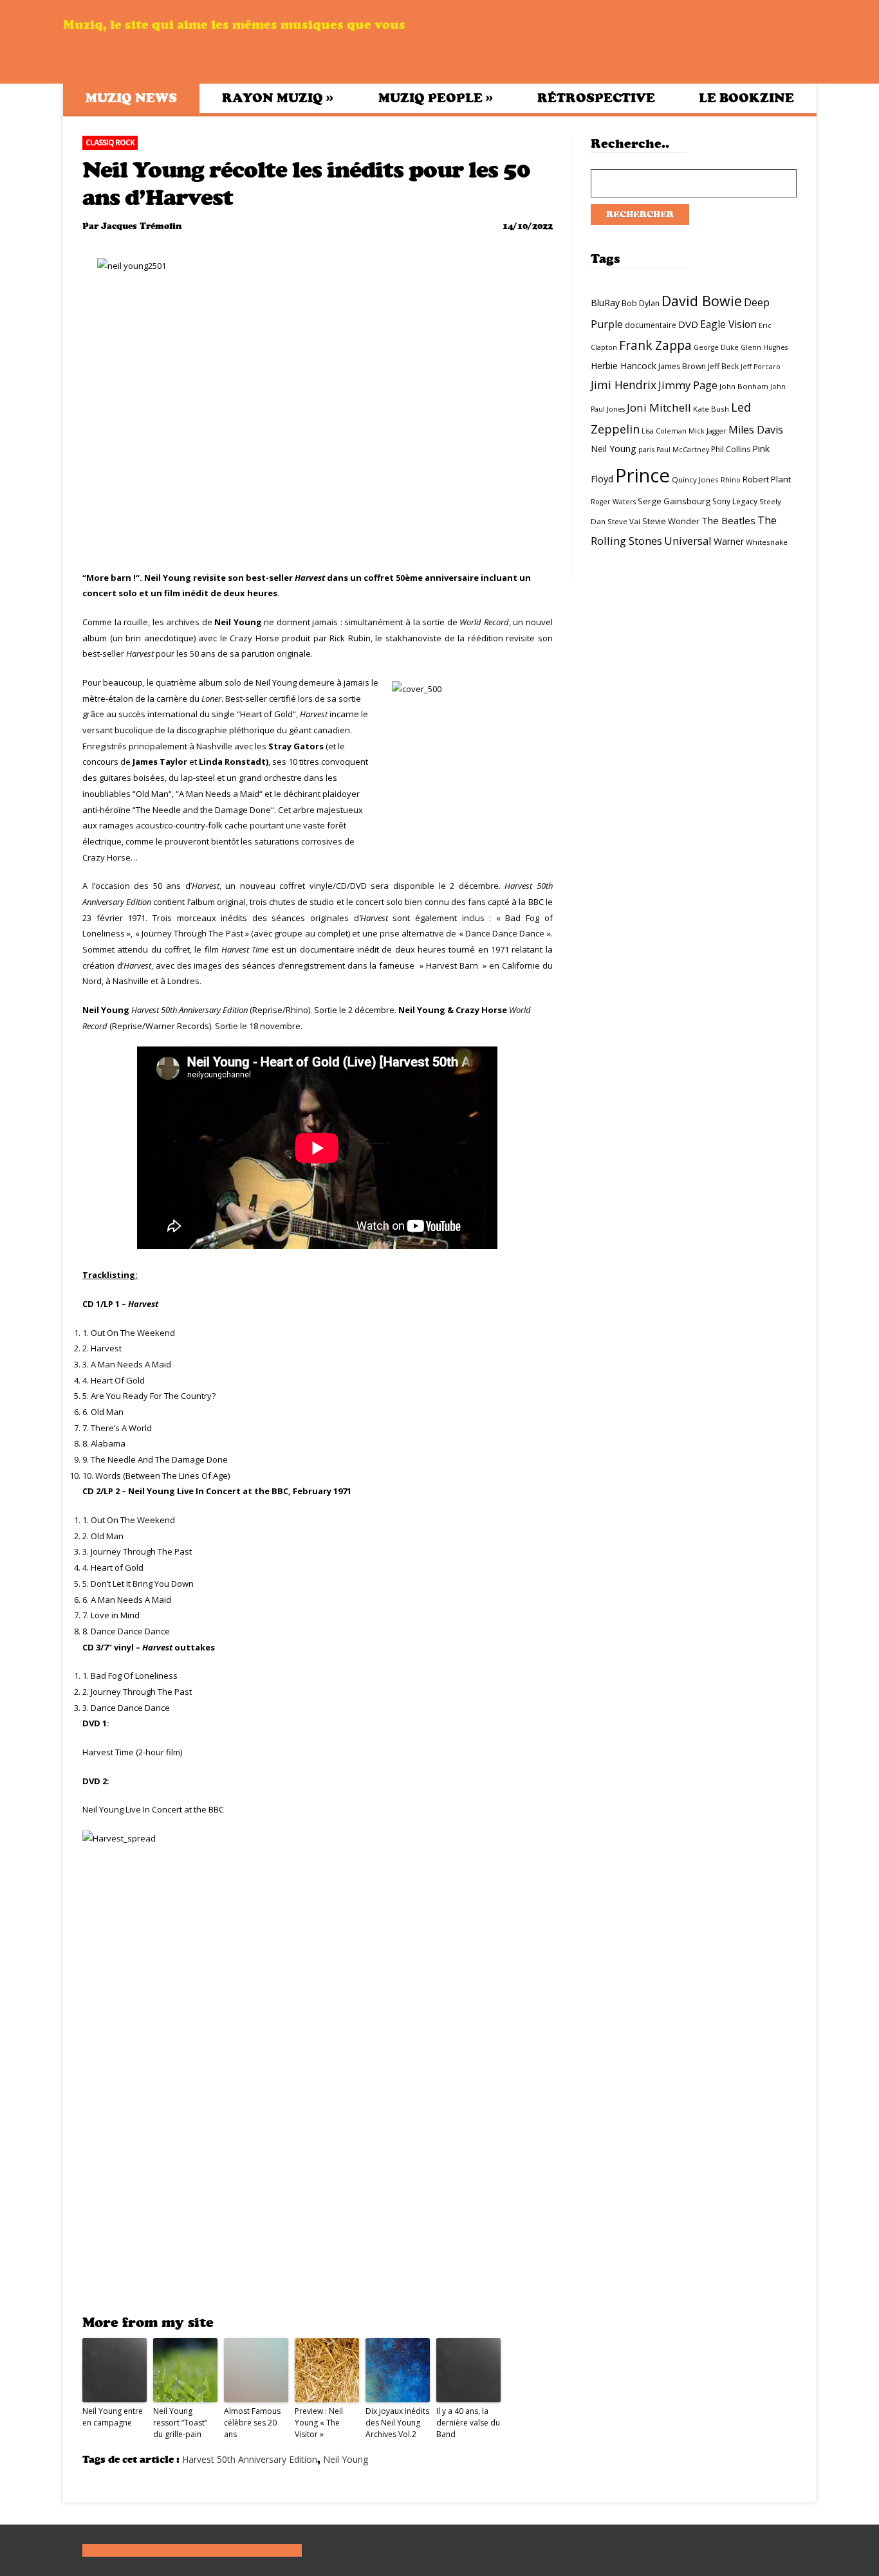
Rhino (731, 480)
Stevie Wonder (671, 521)
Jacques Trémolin (141, 226)
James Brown (682, 366)
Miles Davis (756, 430)
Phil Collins (731, 449)
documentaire (651, 325)
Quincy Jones (695, 480)
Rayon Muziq (278, 98)
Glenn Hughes (764, 347)
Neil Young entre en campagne (113, 2417)
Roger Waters (613, 502)
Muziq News (131, 98)
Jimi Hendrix (624, 385)
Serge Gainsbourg (674, 501)
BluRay (605, 303)
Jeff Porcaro (761, 367)
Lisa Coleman (664, 431)
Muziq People (436, 98)
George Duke (716, 347)
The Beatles (728, 520)
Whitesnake (767, 542)
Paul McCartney (683, 450)
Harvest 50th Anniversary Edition (250, 2459)
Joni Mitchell (659, 407)
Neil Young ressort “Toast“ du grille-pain (180, 2423)
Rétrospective (596, 98)
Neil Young (346, 2459)
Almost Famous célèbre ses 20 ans (252, 2423)
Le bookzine (746, 98)
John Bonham (744, 386)
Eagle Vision (728, 324)
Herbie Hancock (624, 366)
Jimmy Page (688, 385)
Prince (643, 475)
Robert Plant (767, 479)
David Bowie (702, 301)
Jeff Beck (723, 366)
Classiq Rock (110, 142)
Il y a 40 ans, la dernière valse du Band (468, 2423)
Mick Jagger (708, 431)
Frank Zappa (655, 345)
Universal (688, 541)
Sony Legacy (735, 501)
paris (646, 450)
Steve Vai (624, 521)
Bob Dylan (641, 303)
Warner (729, 541)
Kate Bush (711, 409)
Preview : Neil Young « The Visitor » (319, 2423)
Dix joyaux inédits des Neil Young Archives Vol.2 (397, 2423)
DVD (688, 324)
